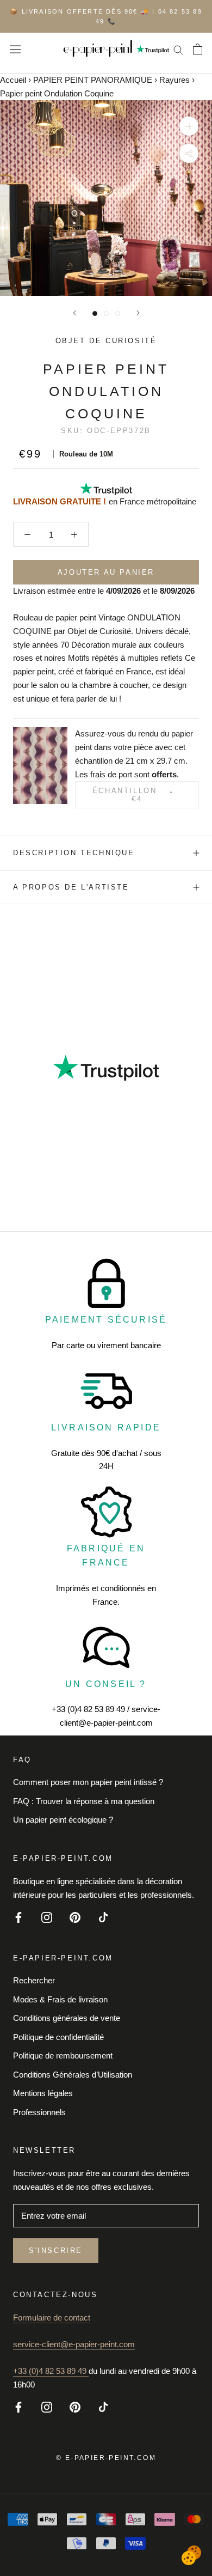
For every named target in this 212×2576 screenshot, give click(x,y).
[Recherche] (178, 49)
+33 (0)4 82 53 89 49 (51, 2371)
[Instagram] (47, 1917)
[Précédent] (74, 313)
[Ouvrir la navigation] (15, 49)
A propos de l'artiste (71, 887)
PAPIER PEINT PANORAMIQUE (93, 80)
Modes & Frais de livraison (60, 1999)
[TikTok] (103, 1917)
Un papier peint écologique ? (63, 1820)
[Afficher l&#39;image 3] (118, 313)
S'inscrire (56, 2251)
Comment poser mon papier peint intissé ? (88, 1782)
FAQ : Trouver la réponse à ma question (84, 1801)
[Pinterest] (75, 1917)
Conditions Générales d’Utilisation (73, 2075)
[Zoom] (189, 126)
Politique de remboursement (63, 2056)
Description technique (74, 853)
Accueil (13, 80)
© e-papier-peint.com (106, 2458)
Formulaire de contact (52, 2318)
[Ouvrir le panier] (198, 49)
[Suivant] (138, 313)
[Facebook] (18, 1917)
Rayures (174, 80)
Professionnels (39, 2112)
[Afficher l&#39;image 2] (106, 313)
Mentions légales (43, 2093)
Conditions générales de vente (67, 2018)
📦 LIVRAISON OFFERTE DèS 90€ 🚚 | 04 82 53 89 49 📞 (106, 16)
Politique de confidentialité (58, 2037)
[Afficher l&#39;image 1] (95, 313)
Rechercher (34, 1980)
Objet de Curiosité (106, 341)
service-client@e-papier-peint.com (74, 2344)
